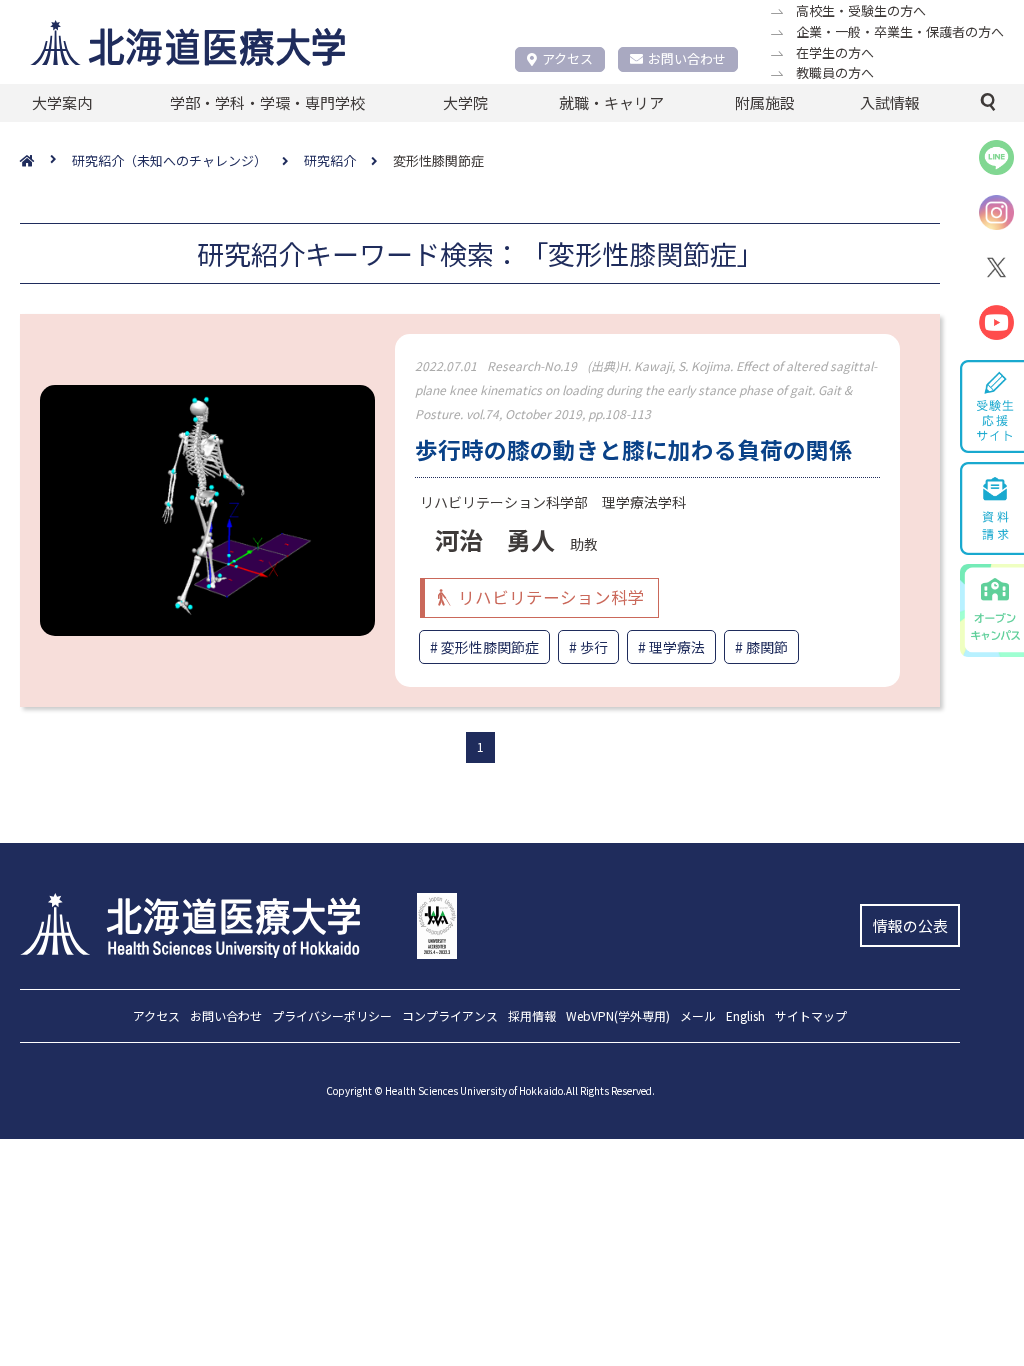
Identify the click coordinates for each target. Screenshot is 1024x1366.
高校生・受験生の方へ (861, 10)
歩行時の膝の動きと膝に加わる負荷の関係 (633, 449)
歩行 (594, 647)
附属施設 (765, 102)
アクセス (567, 58)
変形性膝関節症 (490, 647)
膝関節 (767, 647)
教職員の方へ (835, 72)
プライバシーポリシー (332, 1017)
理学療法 (677, 647)
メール (698, 1017)
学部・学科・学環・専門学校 (267, 102)
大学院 (465, 102)
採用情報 (532, 1017)
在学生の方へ (835, 52)
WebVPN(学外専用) (618, 1017)
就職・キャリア (611, 102)
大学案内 (62, 102)
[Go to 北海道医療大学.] (46, 161)
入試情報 (890, 102)
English (745, 1017)
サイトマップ (811, 1017)
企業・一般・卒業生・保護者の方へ (900, 31)
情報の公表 (910, 925)
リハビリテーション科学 (551, 597)
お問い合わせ (687, 58)
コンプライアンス (450, 1017)
